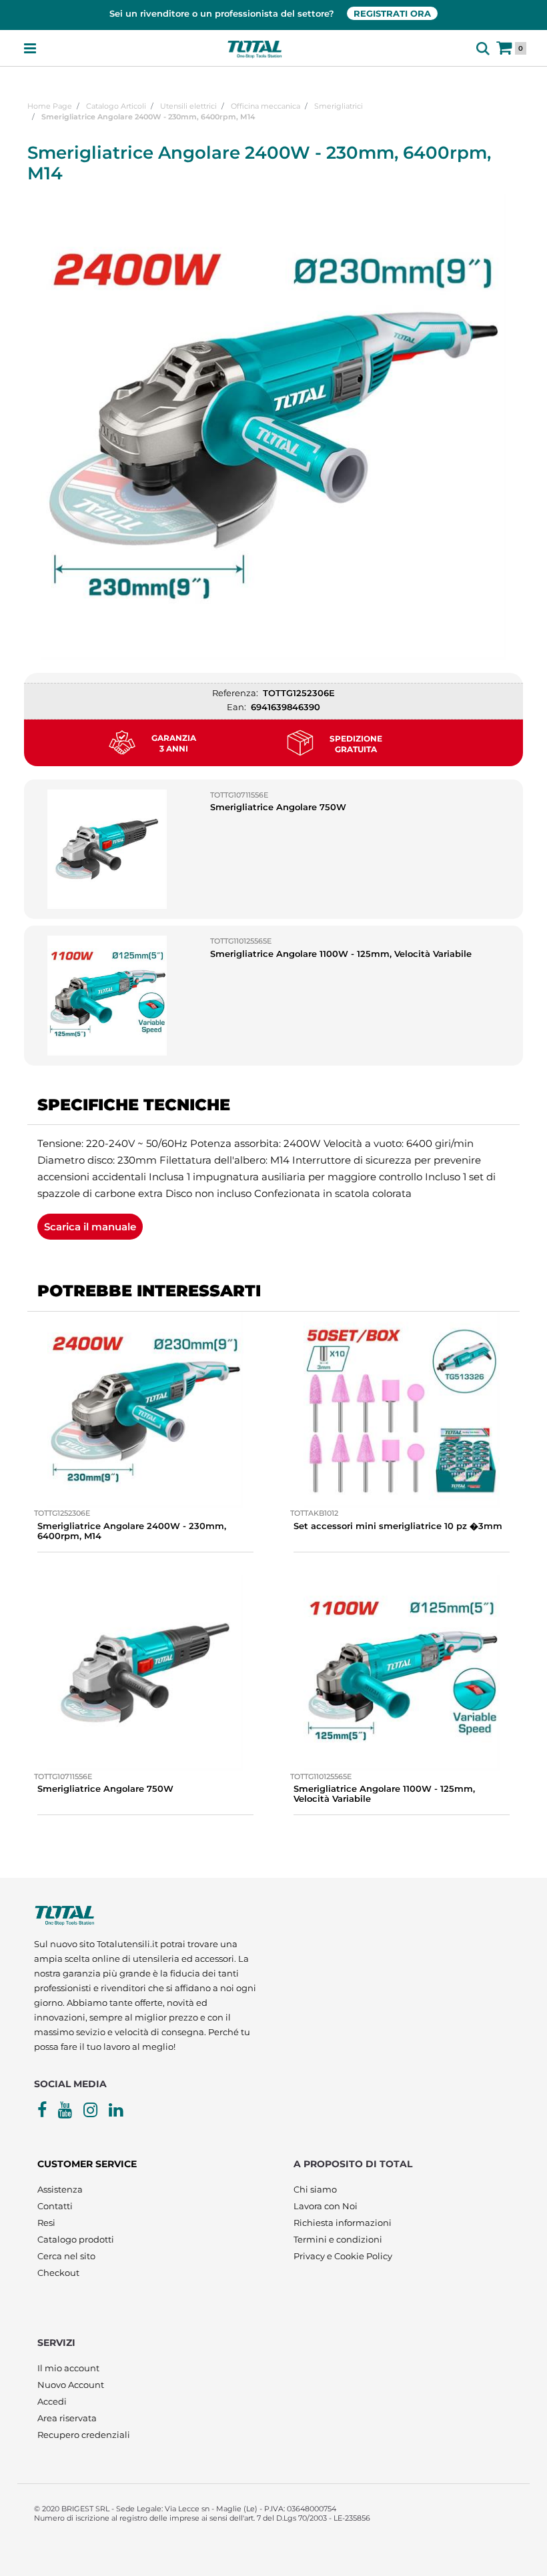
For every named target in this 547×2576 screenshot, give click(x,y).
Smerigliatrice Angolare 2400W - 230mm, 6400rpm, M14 (148, 117)
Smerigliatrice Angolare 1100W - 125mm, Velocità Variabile (341, 954)
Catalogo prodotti (76, 2239)
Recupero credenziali (84, 2435)
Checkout (58, 2273)
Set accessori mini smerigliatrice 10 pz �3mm (398, 1526)
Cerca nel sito (66, 2256)
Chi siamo (315, 2189)
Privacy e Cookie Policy (343, 2256)
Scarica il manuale (90, 1227)
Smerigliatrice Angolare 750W (278, 807)
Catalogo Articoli (116, 106)
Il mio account (68, 2368)
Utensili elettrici (188, 106)
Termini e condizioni (338, 2239)
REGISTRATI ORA (392, 13)
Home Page (50, 106)
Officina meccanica (265, 106)
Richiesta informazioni (343, 2223)
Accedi (52, 2401)
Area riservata (67, 2418)
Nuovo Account (71, 2385)
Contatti (55, 2206)
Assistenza (60, 2189)
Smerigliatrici (339, 106)
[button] (273, 426)
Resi (46, 2223)
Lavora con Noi (326, 2206)
